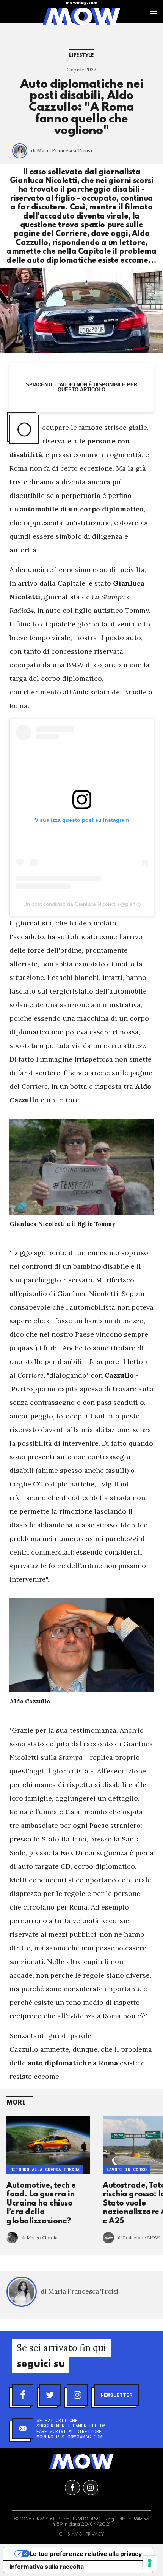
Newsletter (117, 2395)
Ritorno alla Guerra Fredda (45, 2169)
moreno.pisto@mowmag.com (69, 2437)
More (16, 2103)
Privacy (95, 2534)
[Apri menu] (154, 11)
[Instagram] (77, 2395)
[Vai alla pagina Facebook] (72, 2488)
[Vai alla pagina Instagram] (91, 2488)
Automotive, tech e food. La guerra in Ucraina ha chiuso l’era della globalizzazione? (41, 2204)
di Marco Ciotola (40, 2237)
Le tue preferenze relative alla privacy (86, 2554)
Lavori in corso (127, 2169)
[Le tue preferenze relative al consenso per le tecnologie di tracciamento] (150, 2563)
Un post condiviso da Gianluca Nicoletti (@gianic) (82, 904)
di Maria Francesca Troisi (62, 151)
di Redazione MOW (139, 2237)
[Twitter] (50, 2395)
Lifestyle (81, 55)
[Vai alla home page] (81, 16)
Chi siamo (71, 2534)
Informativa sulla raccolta (47, 2567)
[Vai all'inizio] (81, 2461)
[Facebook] (23, 2395)
